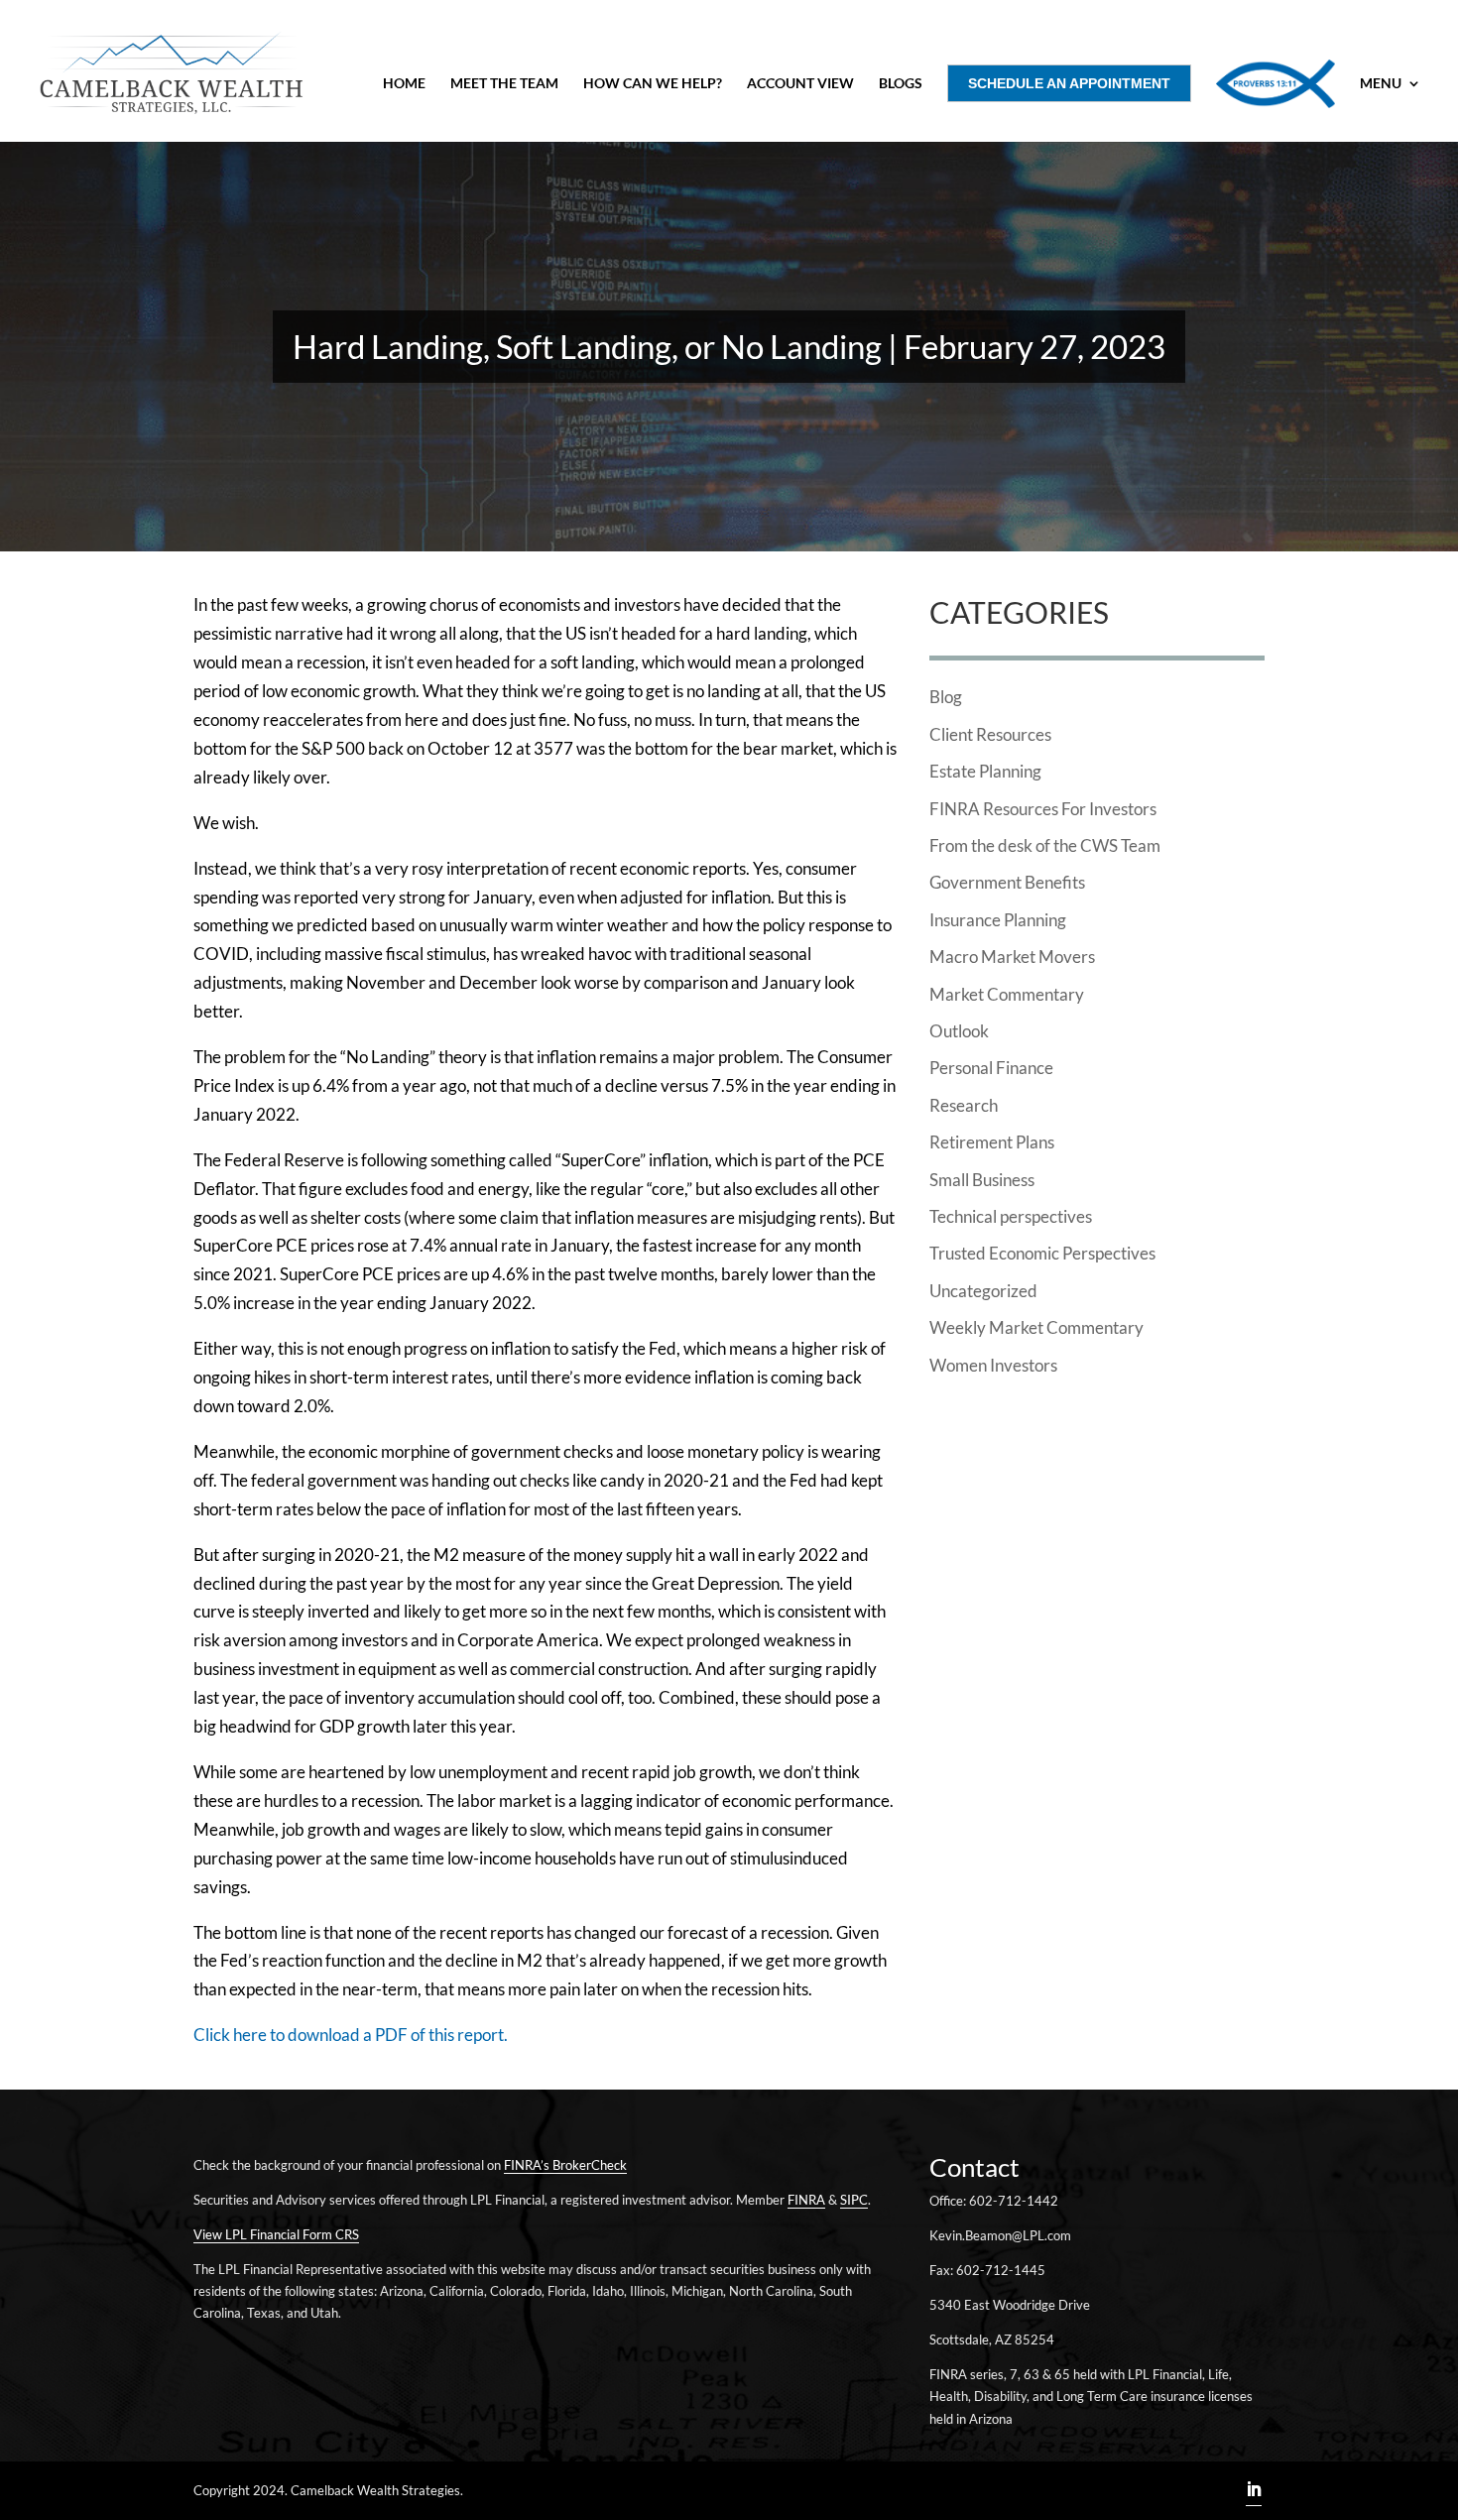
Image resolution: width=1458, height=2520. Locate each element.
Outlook (959, 1031)
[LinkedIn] (1254, 2491)
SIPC (854, 2200)
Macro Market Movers (1012, 957)
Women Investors (993, 1365)
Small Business (982, 1180)
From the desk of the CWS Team (1045, 845)
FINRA (806, 2200)
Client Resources (990, 734)
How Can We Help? (653, 84)
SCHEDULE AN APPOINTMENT (1069, 83)
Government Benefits (1007, 882)
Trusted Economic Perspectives (1042, 1253)
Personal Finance (991, 1068)
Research (964, 1105)
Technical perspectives (1011, 1216)
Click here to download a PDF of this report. (351, 2035)
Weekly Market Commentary (1036, 1327)
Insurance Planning (998, 920)
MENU (1381, 84)
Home (404, 84)
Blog (946, 697)
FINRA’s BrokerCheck (565, 2165)
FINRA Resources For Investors (1043, 809)
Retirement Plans (992, 1142)
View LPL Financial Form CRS (276, 2234)
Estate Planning (985, 771)
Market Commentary (1007, 994)
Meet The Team (504, 84)
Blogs (901, 84)
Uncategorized (983, 1291)
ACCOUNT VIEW (800, 84)
